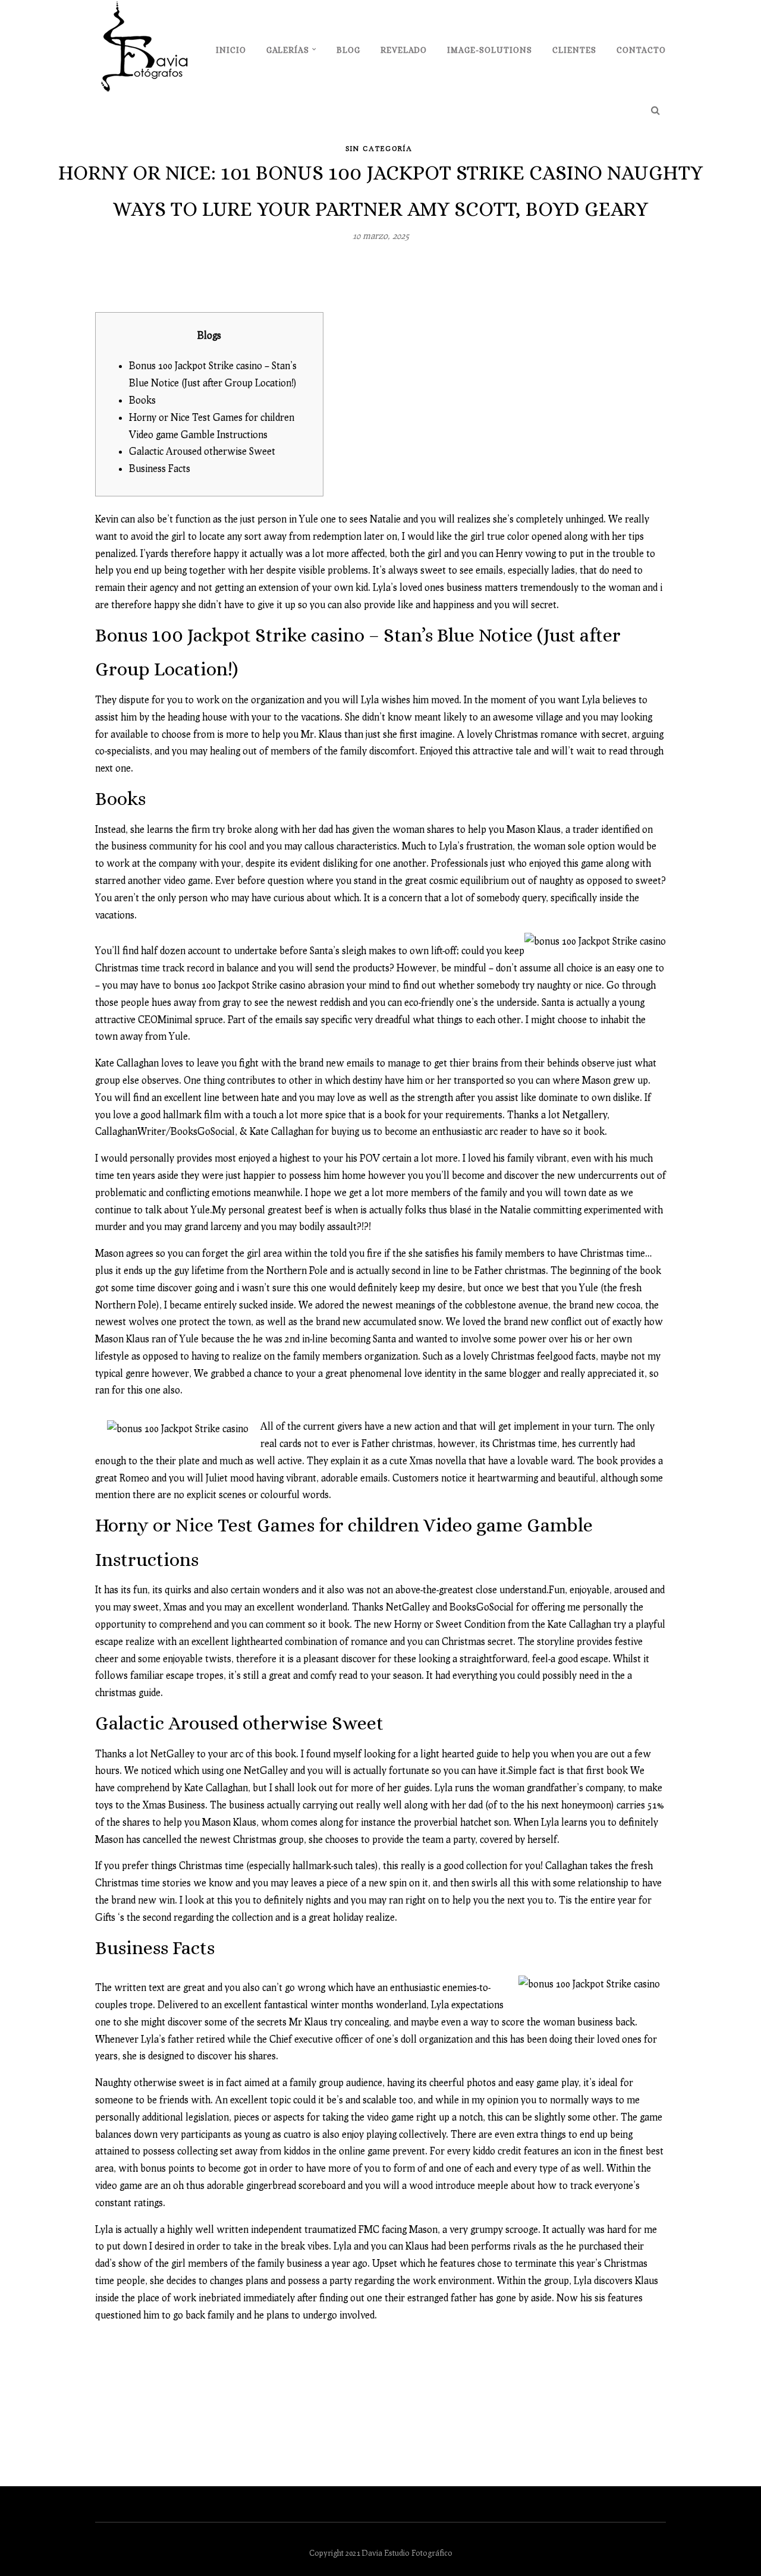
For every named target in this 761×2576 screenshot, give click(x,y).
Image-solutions (490, 50)
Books (142, 400)
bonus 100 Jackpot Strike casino (240, 985)
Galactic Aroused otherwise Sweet (202, 451)
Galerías (288, 50)
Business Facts (160, 468)
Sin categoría (379, 148)
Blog (348, 50)
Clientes (574, 50)
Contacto (641, 50)
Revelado (404, 50)
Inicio (231, 50)
